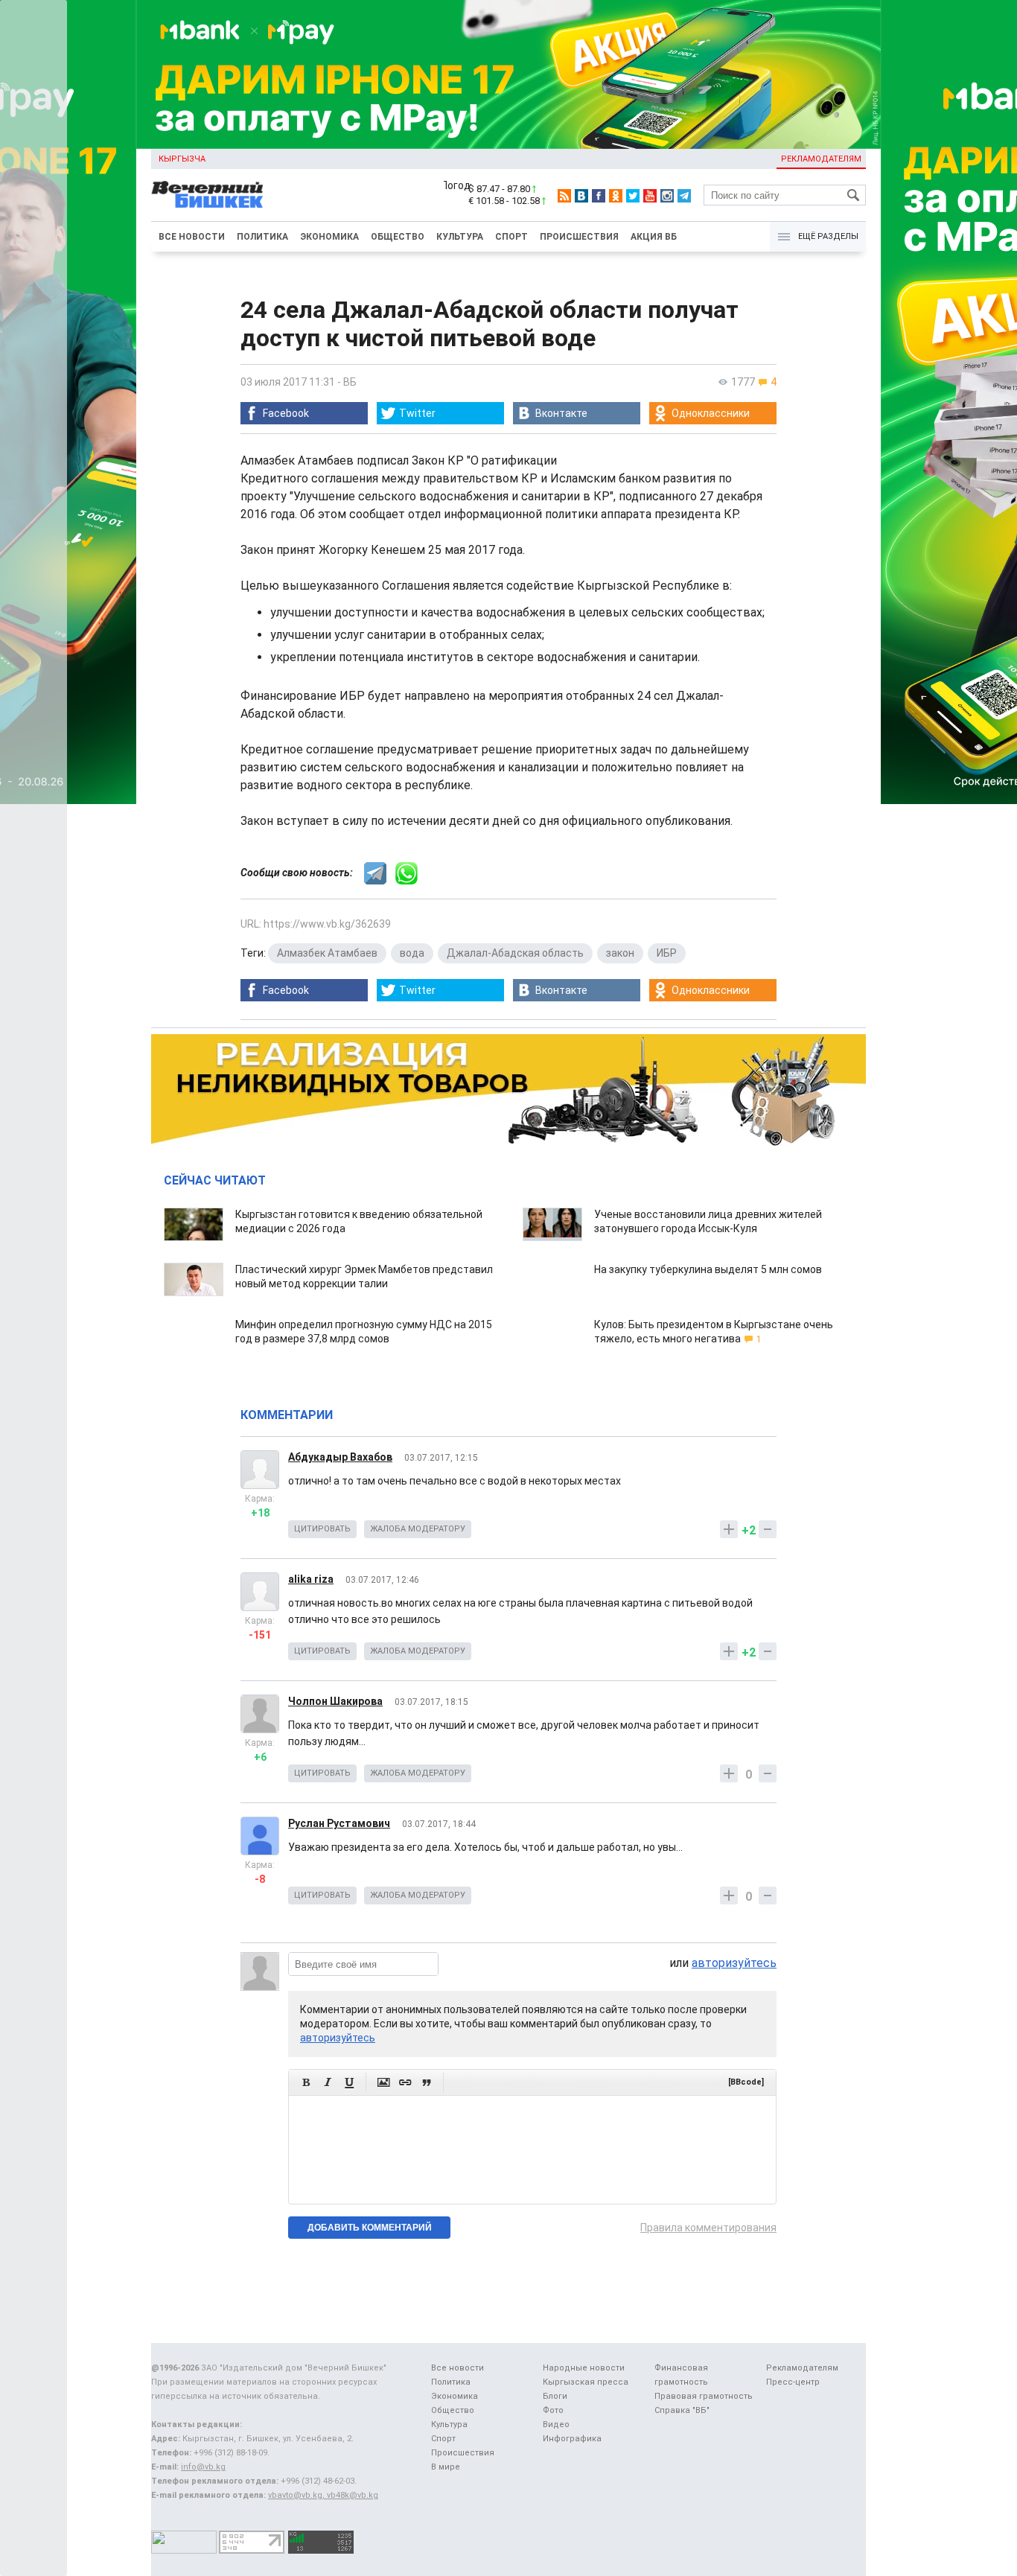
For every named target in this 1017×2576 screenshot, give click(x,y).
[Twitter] (633, 196)
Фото (553, 2410)
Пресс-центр (793, 2382)
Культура (460, 237)
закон (620, 953)
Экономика (329, 237)
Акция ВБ (654, 237)
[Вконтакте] (581, 196)
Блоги (555, 2396)
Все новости (192, 237)
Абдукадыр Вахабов (340, 1457)
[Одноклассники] (616, 196)
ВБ (350, 382)
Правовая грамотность (704, 2396)
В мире (446, 2467)
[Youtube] (650, 196)
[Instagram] (667, 196)
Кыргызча (182, 159)
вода (412, 953)
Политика (262, 237)
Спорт (511, 237)
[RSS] (564, 196)
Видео (556, 2424)
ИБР (667, 953)
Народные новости (584, 2368)
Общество (398, 237)
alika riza (311, 1579)
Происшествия (579, 237)
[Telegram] (684, 196)
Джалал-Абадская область (515, 953)
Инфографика (572, 2439)
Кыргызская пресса (586, 2382)
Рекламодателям (821, 159)
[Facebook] (599, 196)
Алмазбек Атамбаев (327, 953)
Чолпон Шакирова (335, 1701)
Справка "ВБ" (682, 2410)
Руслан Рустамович (339, 1823)
